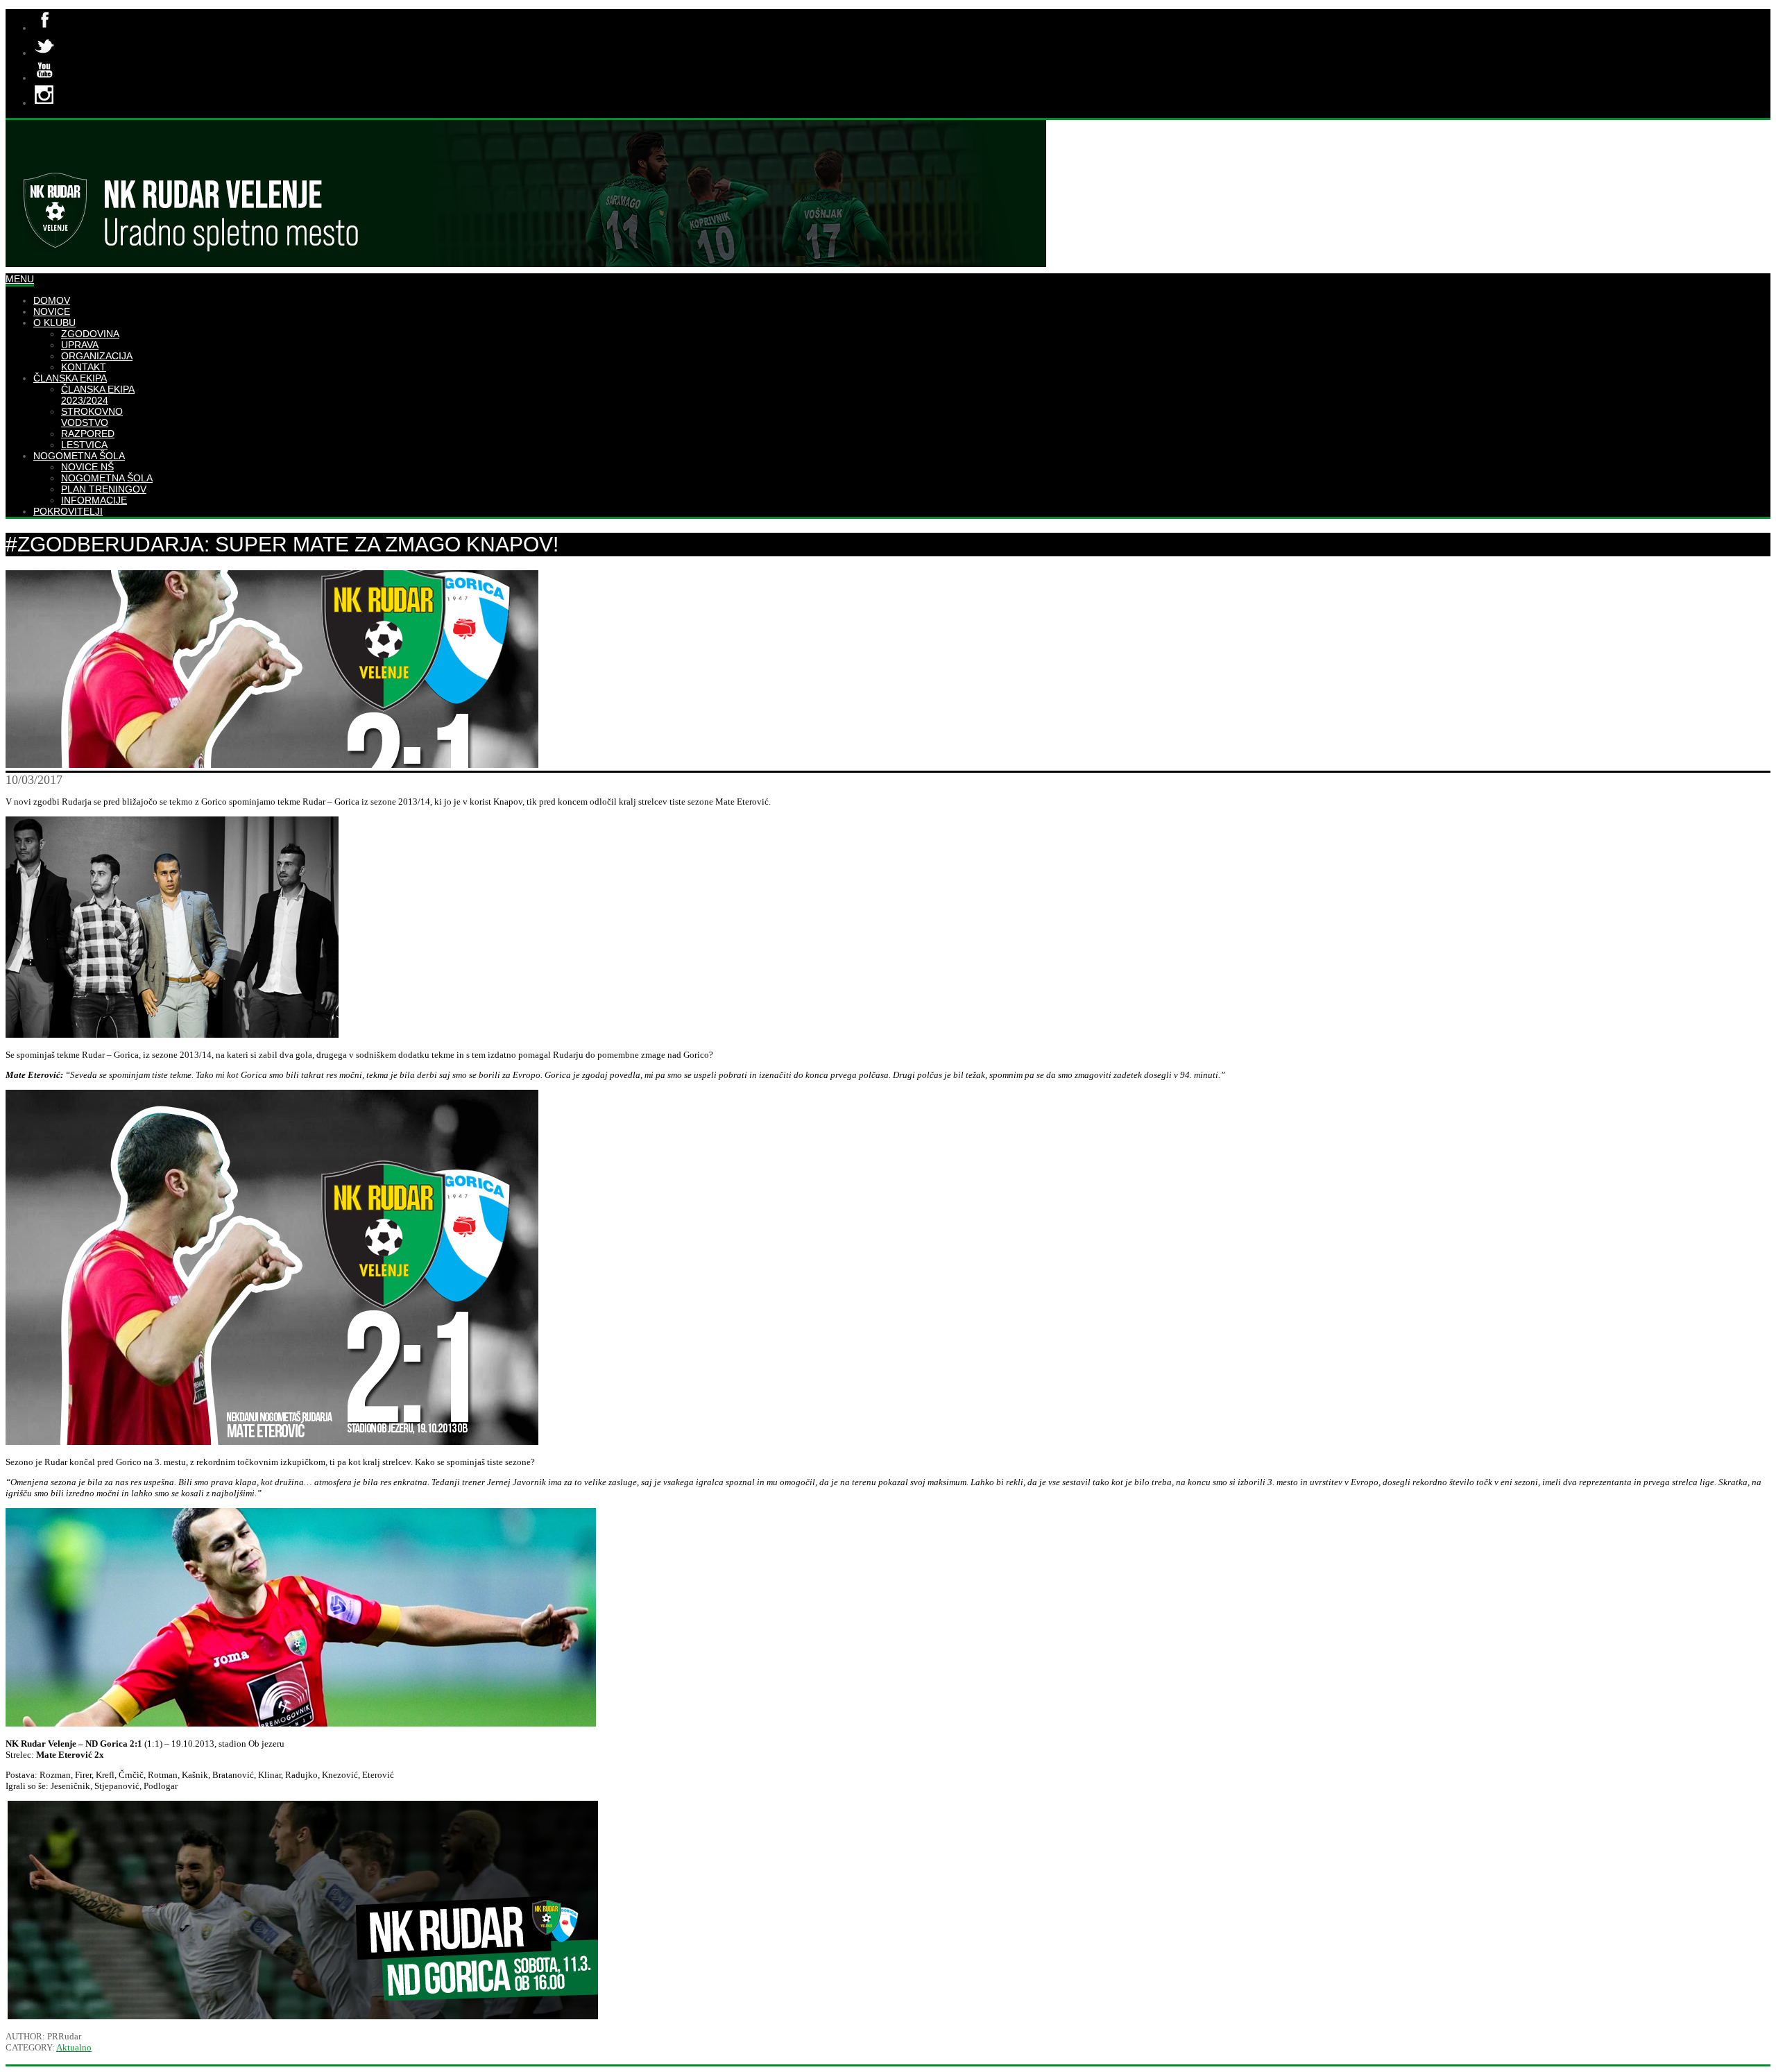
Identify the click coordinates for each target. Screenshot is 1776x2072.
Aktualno (74, 2047)
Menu (20, 279)
